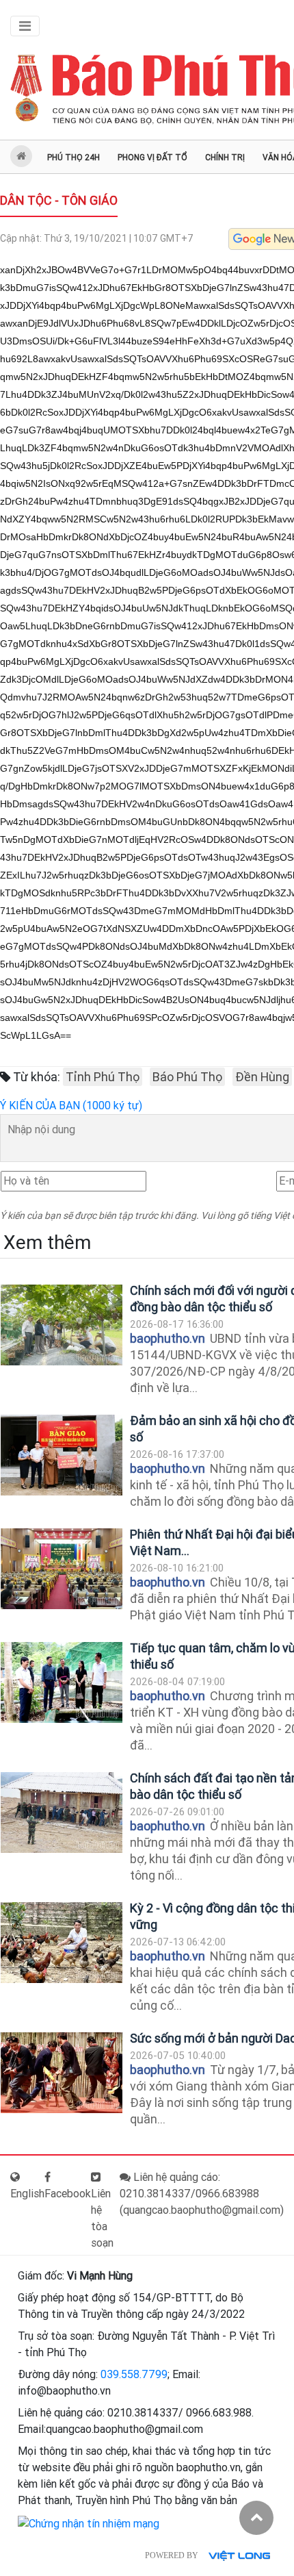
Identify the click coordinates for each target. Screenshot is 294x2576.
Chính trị (225, 157)
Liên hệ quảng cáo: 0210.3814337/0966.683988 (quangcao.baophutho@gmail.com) (202, 2194)
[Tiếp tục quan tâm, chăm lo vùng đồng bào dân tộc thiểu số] (62, 1683)
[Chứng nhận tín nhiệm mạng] (89, 2523)
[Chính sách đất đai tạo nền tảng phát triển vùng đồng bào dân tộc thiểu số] (62, 1813)
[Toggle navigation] (25, 26)
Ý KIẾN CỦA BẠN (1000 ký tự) (71, 1106)
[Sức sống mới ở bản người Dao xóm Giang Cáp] (62, 2073)
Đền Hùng (262, 1077)
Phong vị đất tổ (152, 157)
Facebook (68, 2194)
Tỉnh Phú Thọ (103, 1077)
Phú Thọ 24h (73, 157)
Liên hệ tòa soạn (102, 2218)
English (27, 2194)
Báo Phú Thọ (187, 1077)
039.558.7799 (134, 2374)
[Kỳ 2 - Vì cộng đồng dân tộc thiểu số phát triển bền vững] (62, 1943)
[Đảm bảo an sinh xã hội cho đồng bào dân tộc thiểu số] (62, 1455)
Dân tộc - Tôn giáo (59, 200)
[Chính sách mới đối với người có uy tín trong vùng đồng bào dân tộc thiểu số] (62, 1325)
